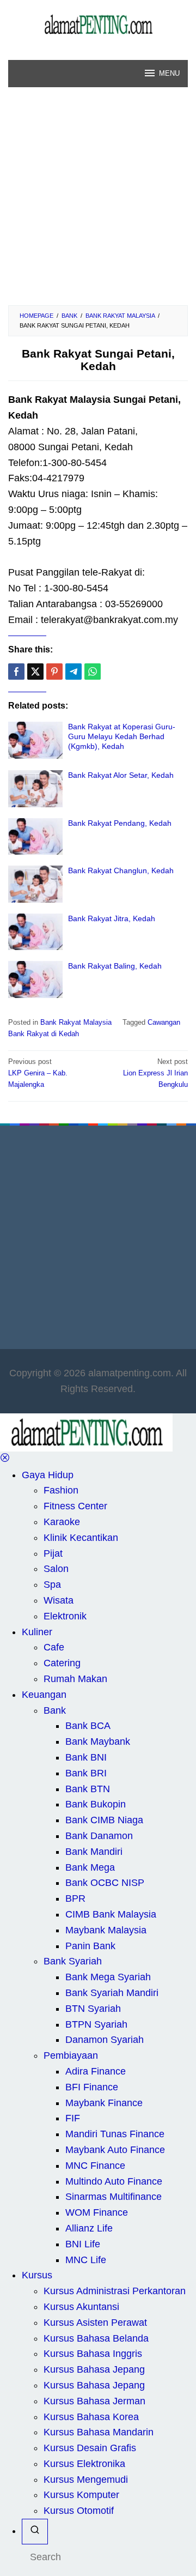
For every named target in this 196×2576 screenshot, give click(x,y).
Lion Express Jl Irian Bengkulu (155, 1073)
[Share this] (16, 672)
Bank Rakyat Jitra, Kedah (112, 918)
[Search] (35, 2532)
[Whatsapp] (93, 672)
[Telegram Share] (73, 672)
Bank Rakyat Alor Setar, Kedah (121, 775)
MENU (169, 73)
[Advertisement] (98, 202)
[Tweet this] (35, 672)
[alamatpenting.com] (98, 24)
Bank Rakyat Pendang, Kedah (120, 823)
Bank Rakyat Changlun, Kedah (121, 870)
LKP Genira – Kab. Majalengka (38, 1073)
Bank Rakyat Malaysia (76, 1022)
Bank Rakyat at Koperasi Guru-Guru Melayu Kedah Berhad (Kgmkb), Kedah (122, 736)
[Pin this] (54, 672)
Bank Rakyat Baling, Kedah (115, 966)
